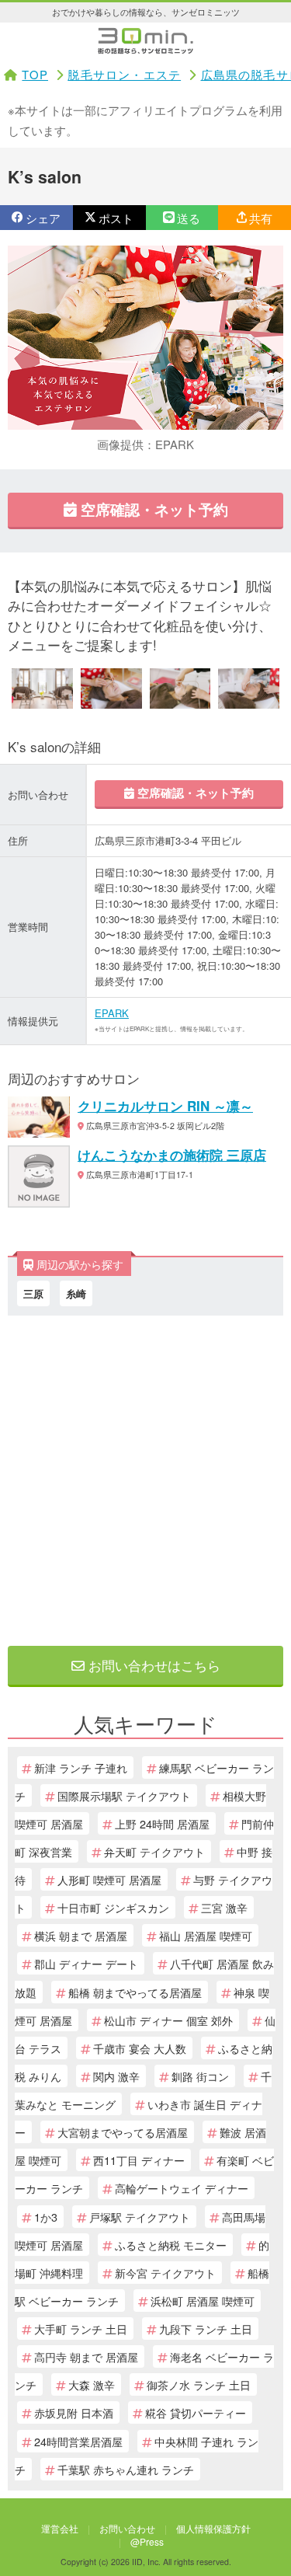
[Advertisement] (145, 1477)
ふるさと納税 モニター (171, 2245)
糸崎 (76, 1293)
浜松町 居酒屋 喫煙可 (203, 2301)
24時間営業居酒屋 (78, 2441)
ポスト (116, 218)
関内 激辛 (116, 2076)
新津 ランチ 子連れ (81, 1767)
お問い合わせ (127, 2528)
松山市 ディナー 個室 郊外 (168, 2020)
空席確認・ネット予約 (152, 509)
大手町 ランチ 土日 (81, 2329)
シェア (43, 218)
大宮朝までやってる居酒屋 (123, 2132)
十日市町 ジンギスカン (113, 1907)
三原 (33, 1293)
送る (189, 218)
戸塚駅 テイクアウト (140, 2217)
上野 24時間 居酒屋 (162, 1823)
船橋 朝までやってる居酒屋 (135, 1992)
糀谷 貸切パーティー (196, 2412)
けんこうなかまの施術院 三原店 (172, 1155)
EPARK (112, 1013)
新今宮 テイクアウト (165, 2273)
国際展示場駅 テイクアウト (124, 1795)
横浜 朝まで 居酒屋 (81, 1935)
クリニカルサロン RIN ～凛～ (165, 1106)
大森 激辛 (92, 2384)
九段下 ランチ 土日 (206, 2329)
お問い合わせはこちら (152, 1665)
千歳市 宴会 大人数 (140, 2048)
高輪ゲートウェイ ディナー (182, 2188)
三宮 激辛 (224, 1907)
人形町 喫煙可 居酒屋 (109, 1879)
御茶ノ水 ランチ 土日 (199, 2384)
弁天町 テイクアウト (154, 1851)
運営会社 (60, 2528)
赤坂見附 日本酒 (74, 2412)
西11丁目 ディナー (139, 2160)
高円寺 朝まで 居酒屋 (86, 2356)
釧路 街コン (200, 2076)
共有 (261, 218)
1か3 (46, 2217)
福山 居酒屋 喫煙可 (206, 1935)
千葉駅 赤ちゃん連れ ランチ (126, 2469)
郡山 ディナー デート (86, 1963)
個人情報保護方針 (213, 2528)
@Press (147, 2541)
